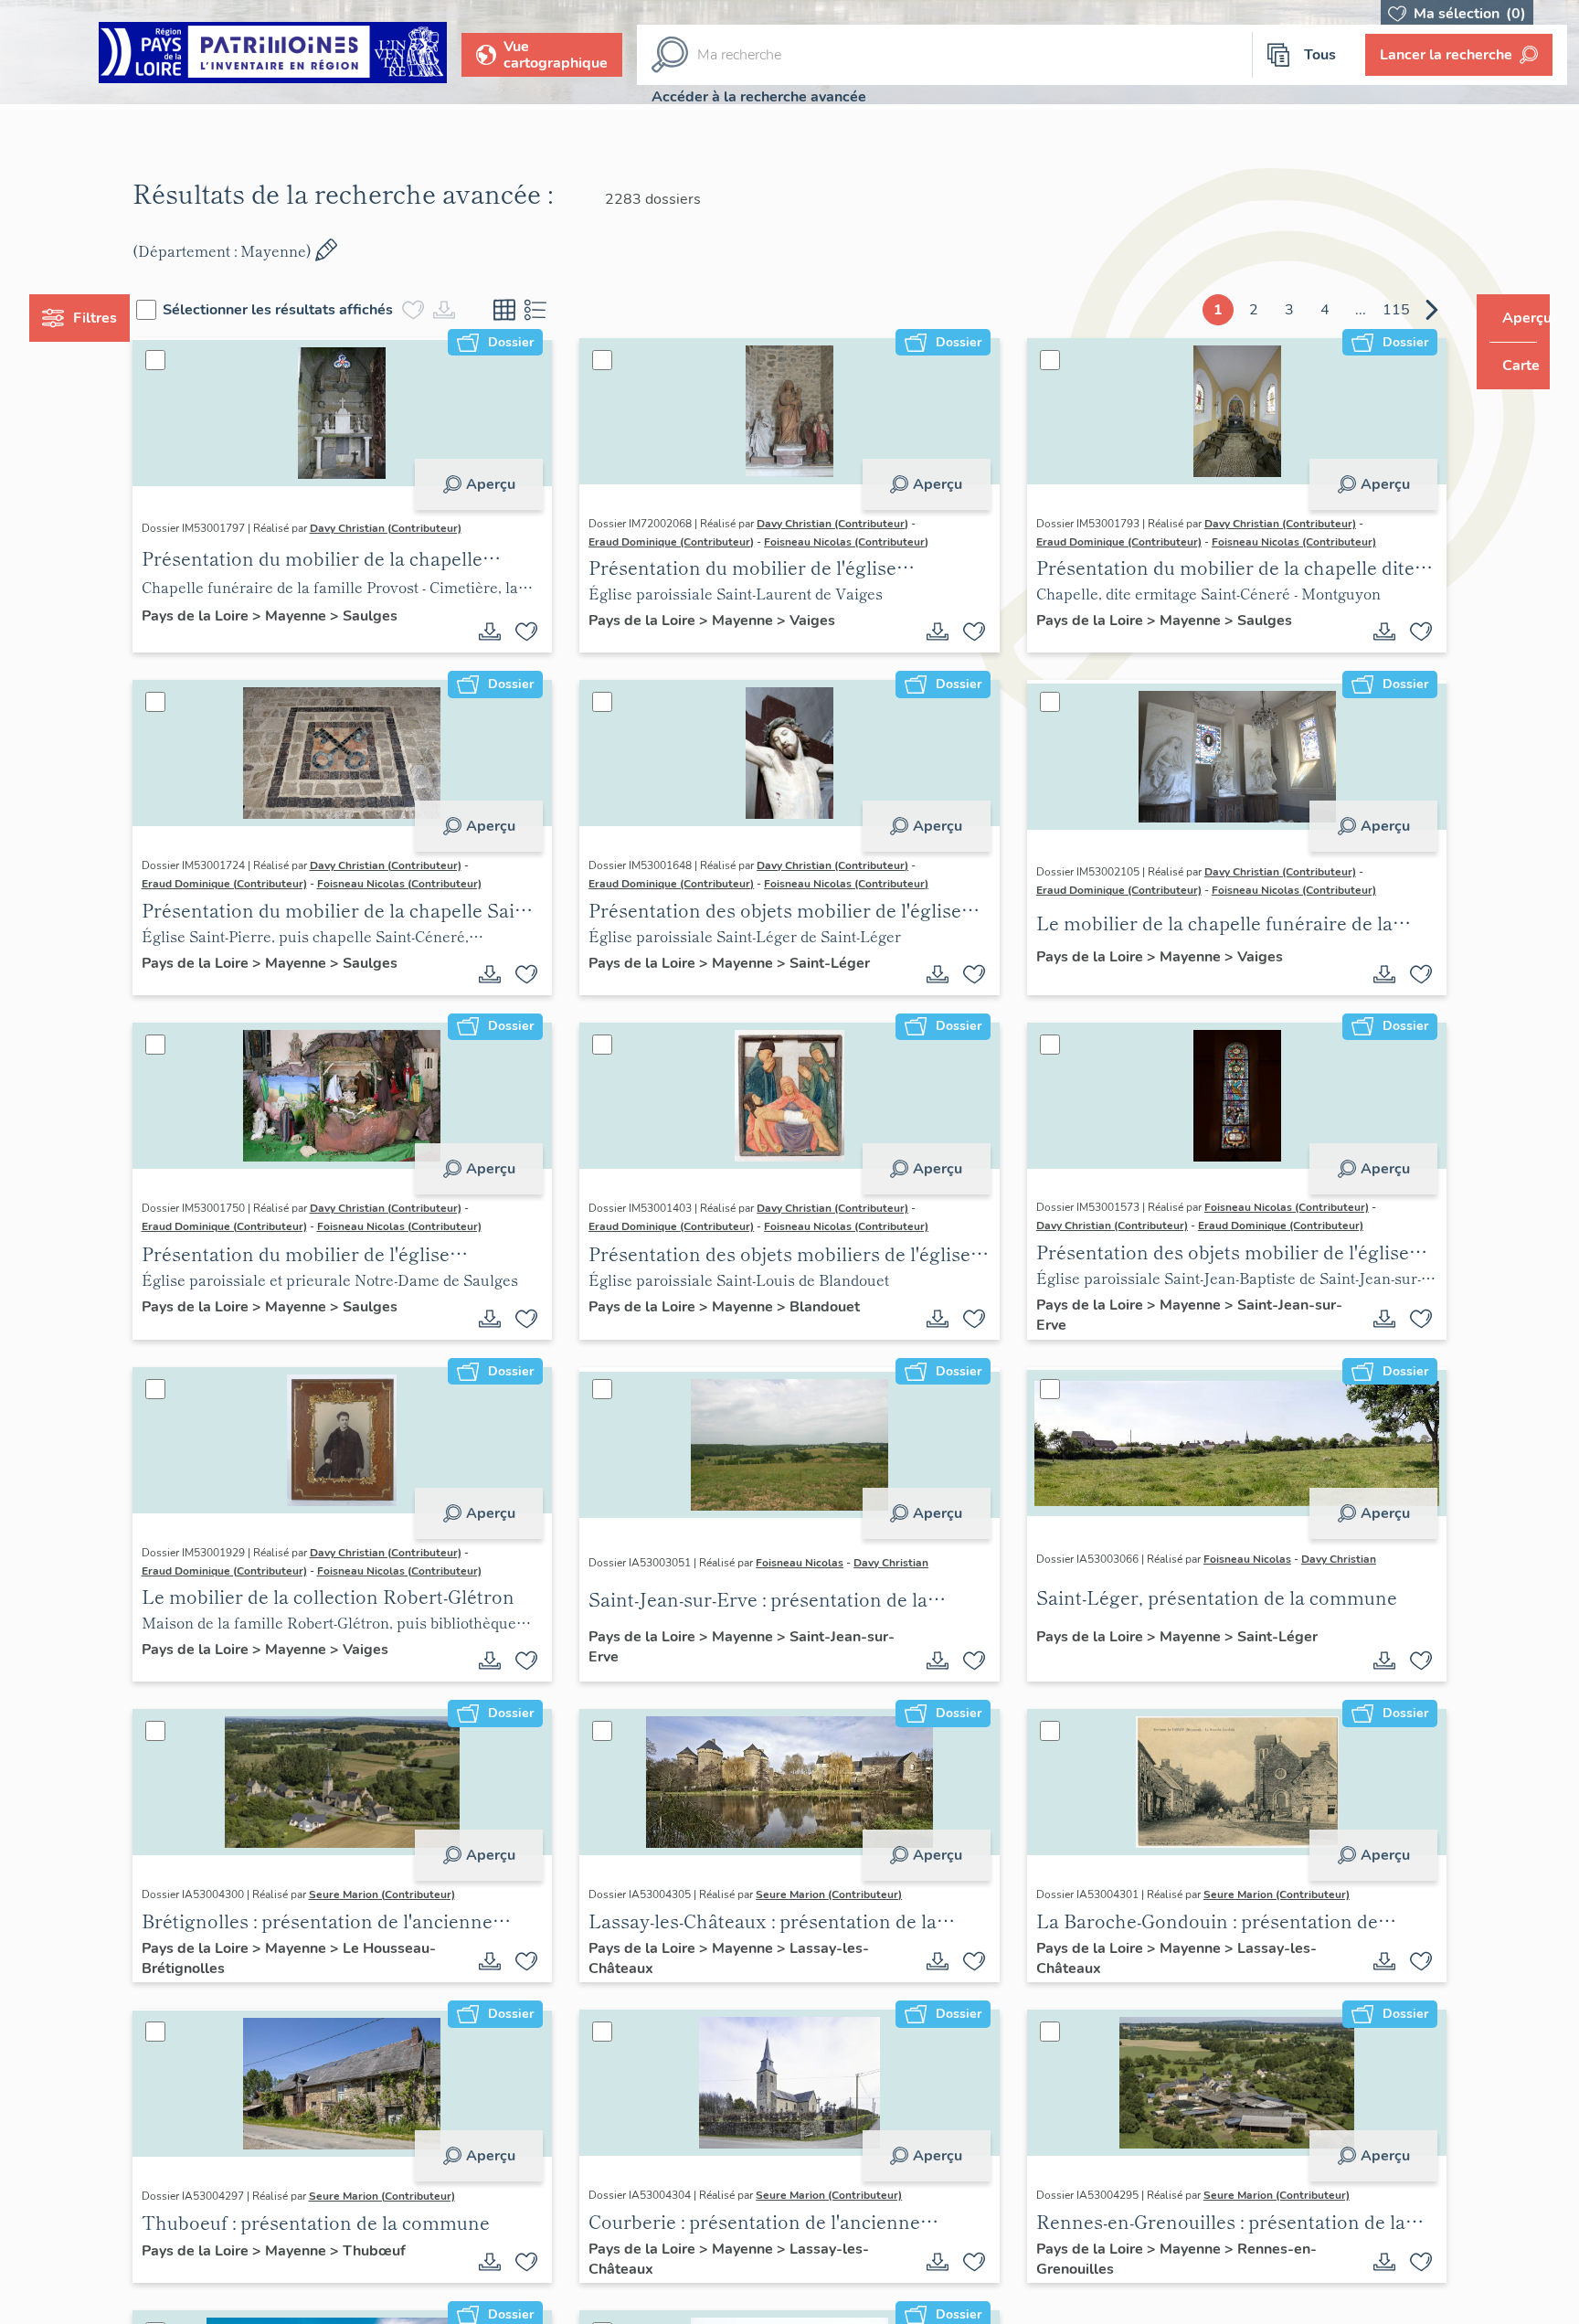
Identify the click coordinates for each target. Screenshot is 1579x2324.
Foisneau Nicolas (811, 1563)
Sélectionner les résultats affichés (313, 310)
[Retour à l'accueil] (273, 55)
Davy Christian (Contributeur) (419, 528)
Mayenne (331, 616)
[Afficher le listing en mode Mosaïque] (539, 310)
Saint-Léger (842, 963)
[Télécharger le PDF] (502, 631)
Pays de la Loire (231, 616)
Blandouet (837, 1307)
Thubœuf (408, 2251)
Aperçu (502, 484)
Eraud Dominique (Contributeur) (683, 542)
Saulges (404, 616)
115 (1362, 310)
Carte (1508, 366)
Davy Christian (903, 1563)
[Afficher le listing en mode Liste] (570, 310)
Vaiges (824, 621)
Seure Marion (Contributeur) (416, 1894)
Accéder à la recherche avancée (759, 97)
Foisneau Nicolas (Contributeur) (858, 542)
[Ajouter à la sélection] (538, 631)
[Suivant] (1397, 310)
